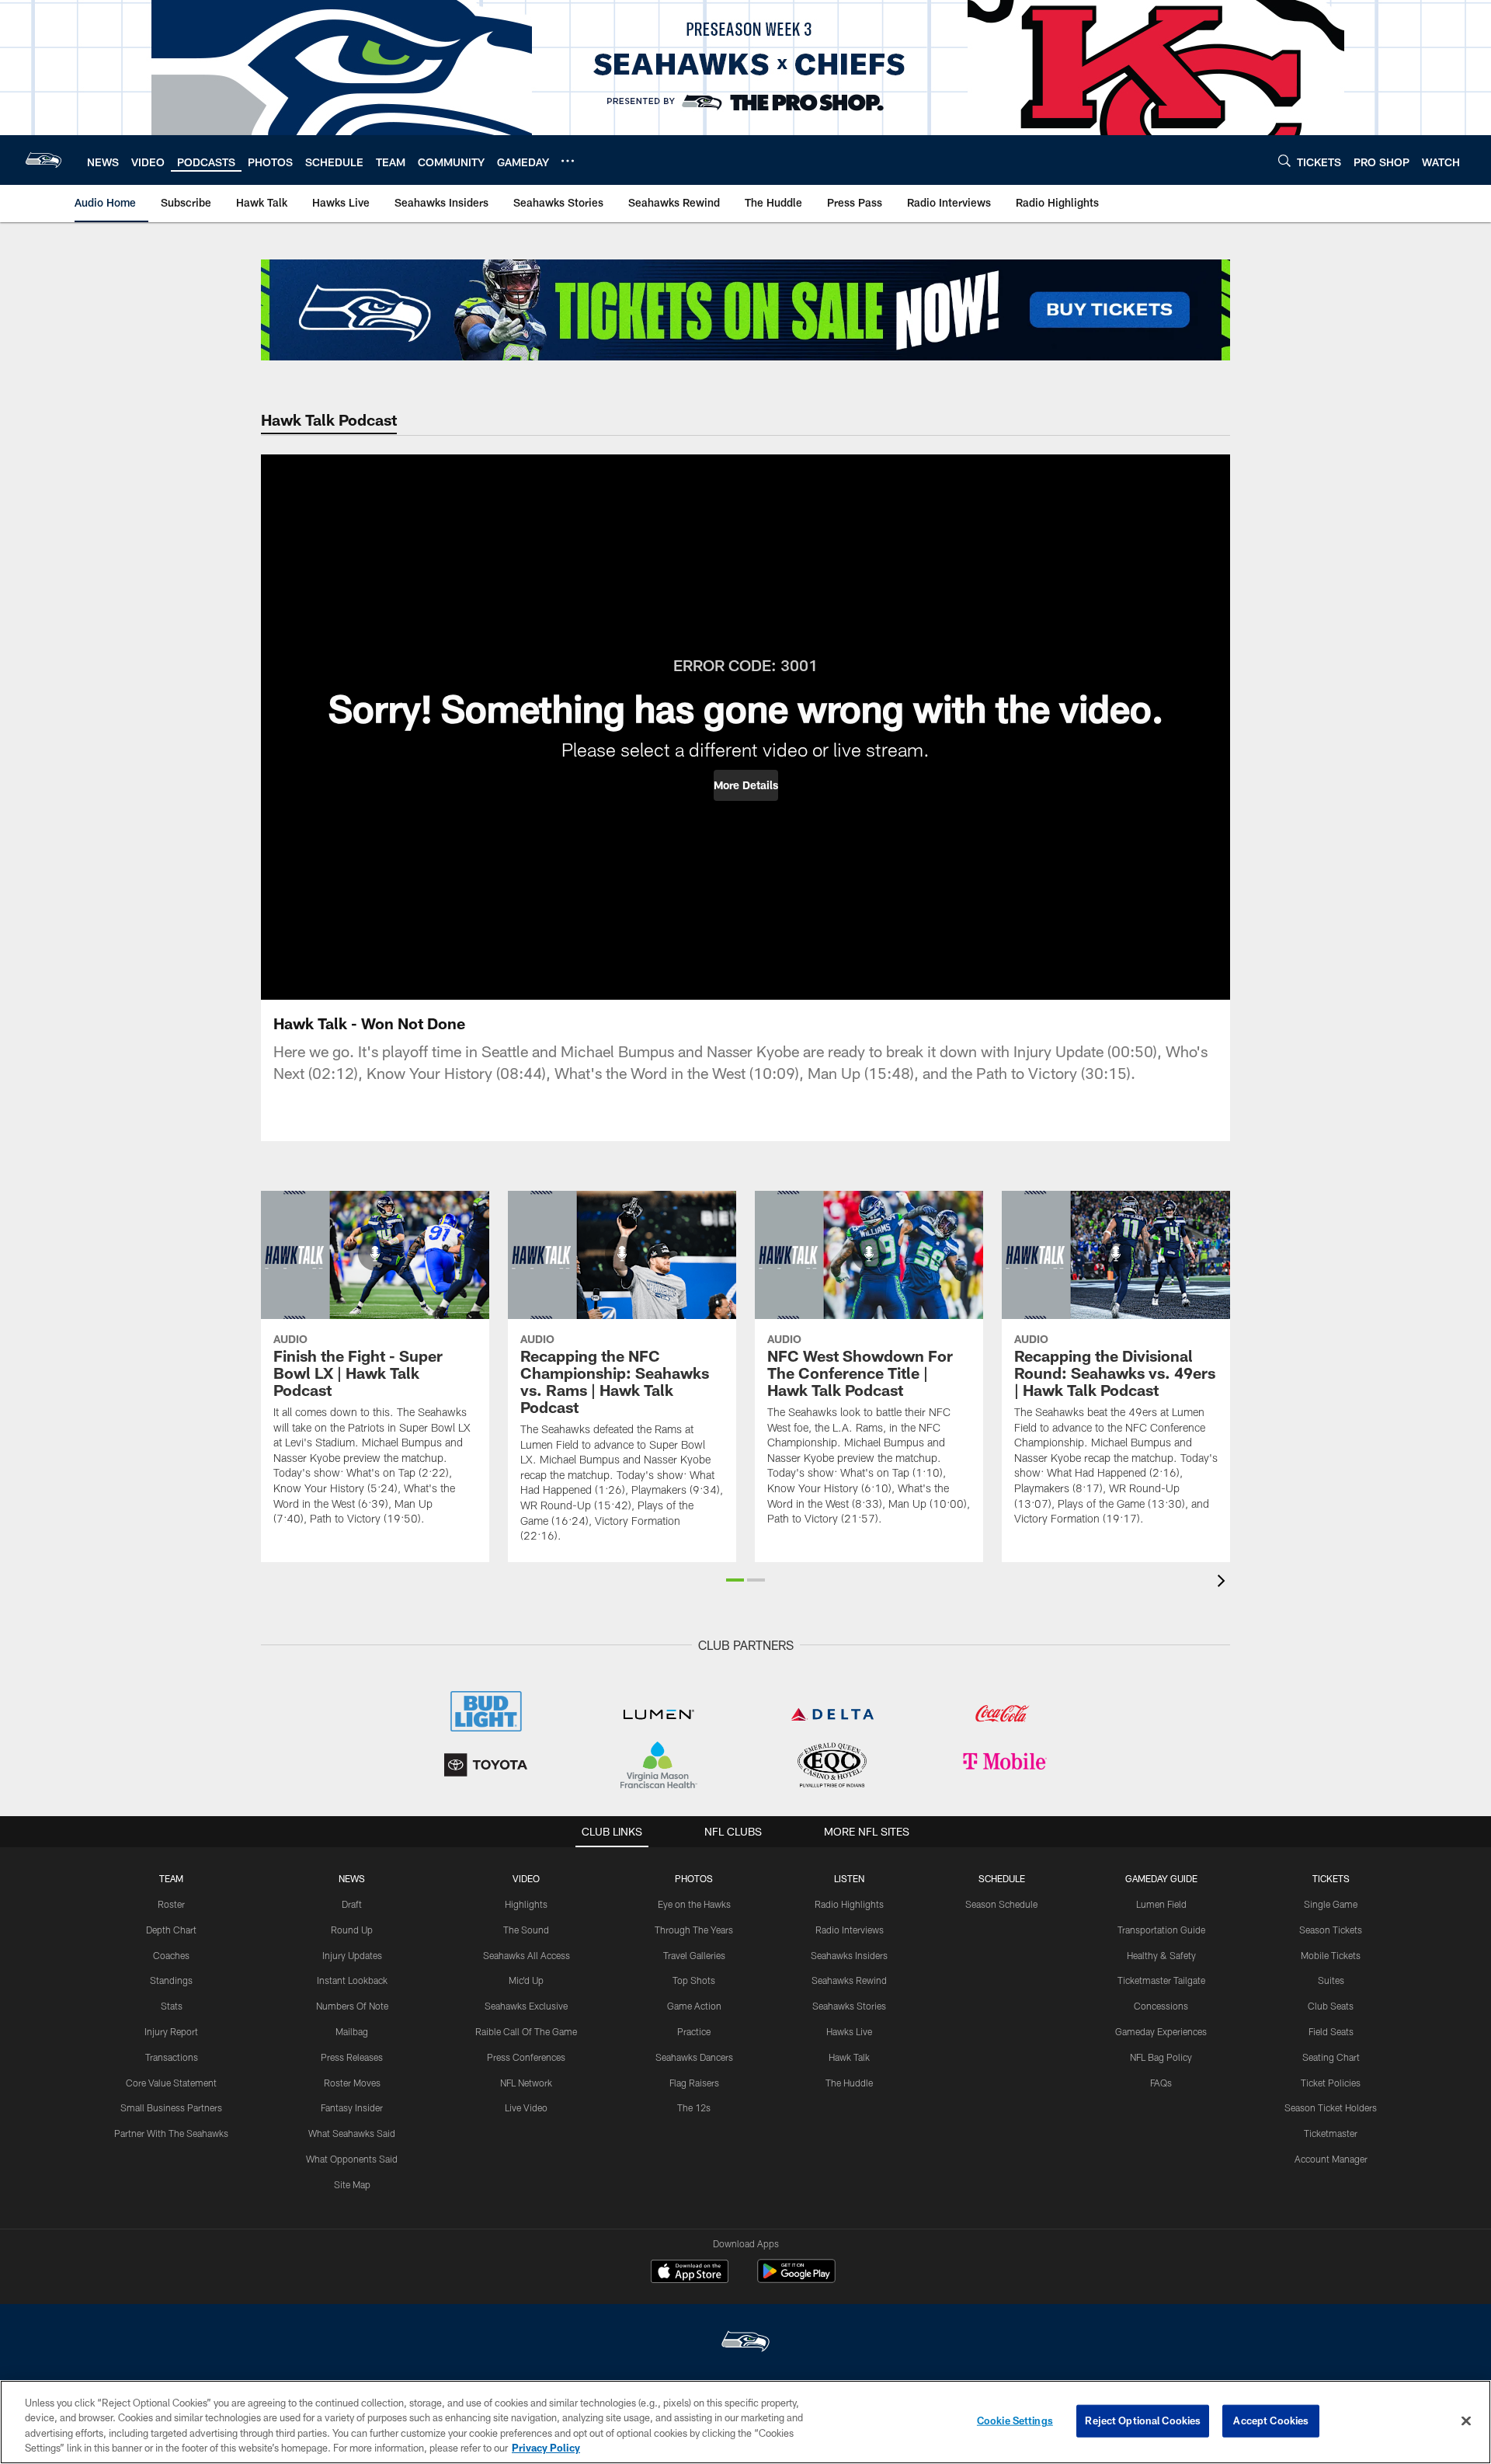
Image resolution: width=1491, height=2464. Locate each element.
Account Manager (1331, 2159)
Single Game (1331, 1904)
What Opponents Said (352, 2159)
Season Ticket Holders (1331, 2107)
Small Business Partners (171, 2107)
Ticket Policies (1331, 2083)
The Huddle (849, 2083)
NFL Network (526, 2083)
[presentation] (1224, 1583)
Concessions (1161, 2006)
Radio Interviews (850, 1930)
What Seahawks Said (352, 2133)
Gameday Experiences (1161, 2031)
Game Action (694, 2006)
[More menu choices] (568, 161)
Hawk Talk (849, 2057)
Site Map (352, 2184)
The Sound (526, 1930)
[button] (746, 785)
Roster (171, 1904)
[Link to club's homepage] (43, 160)
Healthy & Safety (1161, 1955)
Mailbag (352, 2031)
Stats (172, 2006)
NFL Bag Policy (1161, 2057)
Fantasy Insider (352, 2107)
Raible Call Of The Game (526, 2031)
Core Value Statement (171, 2083)
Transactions (172, 2057)
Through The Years (694, 1930)
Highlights (526, 1904)
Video (526, 1878)
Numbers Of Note (352, 2006)
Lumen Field (1161, 1904)
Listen (849, 1878)
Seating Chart (1331, 2057)
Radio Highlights (849, 1904)
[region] (745, 2422)
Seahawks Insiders (849, 1955)
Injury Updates (352, 1955)
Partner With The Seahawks (171, 2133)
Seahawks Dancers (694, 2057)
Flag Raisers (694, 2083)
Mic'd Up (526, 1980)
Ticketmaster (1331, 2133)
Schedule (1002, 1878)
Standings (171, 1980)
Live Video (526, 2107)
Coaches (171, 1955)
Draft (352, 1904)
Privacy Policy (546, 2448)
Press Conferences (526, 2057)
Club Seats (1331, 2006)
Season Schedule (1001, 1904)
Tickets (1331, 1878)
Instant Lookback (352, 1980)
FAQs (1161, 2083)
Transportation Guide (1161, 1930)
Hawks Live (849, 2031)
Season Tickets (1331, 1930)
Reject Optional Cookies (1143, 2420)
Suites (1331, 1980)
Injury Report (171, 2031)
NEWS (352, 1878)
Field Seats (1331, 2031)
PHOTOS (694, 1878)
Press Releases (352, 2057)
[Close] (1466, 2420)
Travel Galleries (694, 1955)
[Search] (1284, 160)
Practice (694, 2031)
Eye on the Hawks (694, 1904)
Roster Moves (352, 2083)
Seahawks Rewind (849, 1980)
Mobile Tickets (1331, 1955)
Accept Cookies (1271, 2420)
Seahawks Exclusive (526, 2006)
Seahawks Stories (849, 2006)
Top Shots (694, 1980)
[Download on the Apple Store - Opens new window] (690, 2273)
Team (171, 1878)
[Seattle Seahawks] (745, 2343)
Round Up (352, 1930)
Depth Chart (171, 1930)
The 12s (694, 2107)
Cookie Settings (1015, 2420)
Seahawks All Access (527, 1955)
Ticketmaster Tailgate (1161, 1980)
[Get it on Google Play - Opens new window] (796, 2279)
